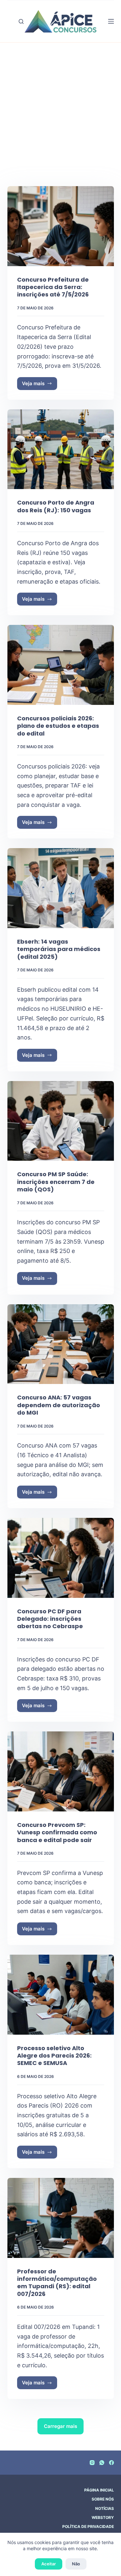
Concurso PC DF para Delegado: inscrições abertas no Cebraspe (50, 1619)
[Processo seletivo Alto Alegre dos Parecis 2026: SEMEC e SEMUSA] (61, 1995)
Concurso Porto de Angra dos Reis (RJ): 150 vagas (56, 506)
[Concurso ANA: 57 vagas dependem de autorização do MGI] (61, 1344)
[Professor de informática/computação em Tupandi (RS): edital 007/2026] (61, 2218)
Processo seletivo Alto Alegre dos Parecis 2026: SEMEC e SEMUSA (54, 2056)
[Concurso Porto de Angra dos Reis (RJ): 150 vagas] (61, 449)
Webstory (103, 2517)
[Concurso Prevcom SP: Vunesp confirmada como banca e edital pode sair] (61, 1771)
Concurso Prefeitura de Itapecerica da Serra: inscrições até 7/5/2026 (53, 287)
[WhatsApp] (102, 2463)
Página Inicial (99, 2490)
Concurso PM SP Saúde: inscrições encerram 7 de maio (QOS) (56, 1182)
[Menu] (111, 21)
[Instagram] (92, 2463)
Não (76, 2564)
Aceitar (49, 2564)
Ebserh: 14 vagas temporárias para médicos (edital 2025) (59, 949)
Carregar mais (60, 2426)
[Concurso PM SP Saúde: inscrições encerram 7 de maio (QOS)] (61, 1121)
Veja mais (40, 385)
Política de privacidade (88, 2526)
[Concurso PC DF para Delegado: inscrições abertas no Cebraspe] (61, 1558)
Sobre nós (103, 2499)
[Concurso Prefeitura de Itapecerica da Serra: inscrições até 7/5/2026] (61, 226)
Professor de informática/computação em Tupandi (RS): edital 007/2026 (57, 2283)
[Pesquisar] (21, 21)
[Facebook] (111, 2463)
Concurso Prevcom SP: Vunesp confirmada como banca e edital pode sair (57, 1832)
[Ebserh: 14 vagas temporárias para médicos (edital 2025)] (61, 888)
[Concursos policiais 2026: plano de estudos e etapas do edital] (61, 665)
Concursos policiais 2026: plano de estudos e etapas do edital (58, 726)
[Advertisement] (60, 122)
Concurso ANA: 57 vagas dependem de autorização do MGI (59, 1405)
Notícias (105, 2508)
